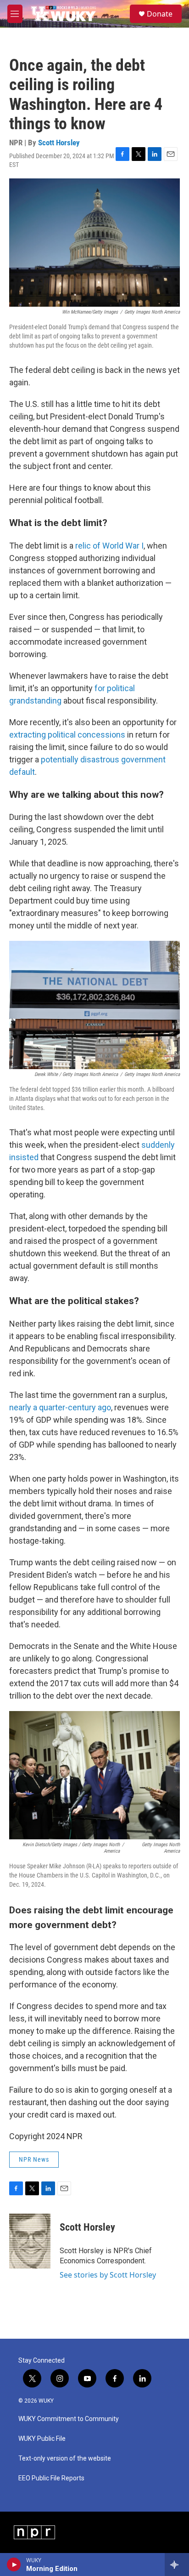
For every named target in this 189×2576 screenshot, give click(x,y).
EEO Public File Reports (51, 2478)
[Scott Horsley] (30, 2241)
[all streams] (177, 2565)
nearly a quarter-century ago (60, 1407)
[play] (14, 2565)
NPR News (34, 2159)
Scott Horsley (59, 143)
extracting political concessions (67, 735)
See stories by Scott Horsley (108, 2275)
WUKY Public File (42, 2439)
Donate (160, 14)
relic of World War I (109, 546)
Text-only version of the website (65, 2459)
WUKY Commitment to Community (69, 2419)
